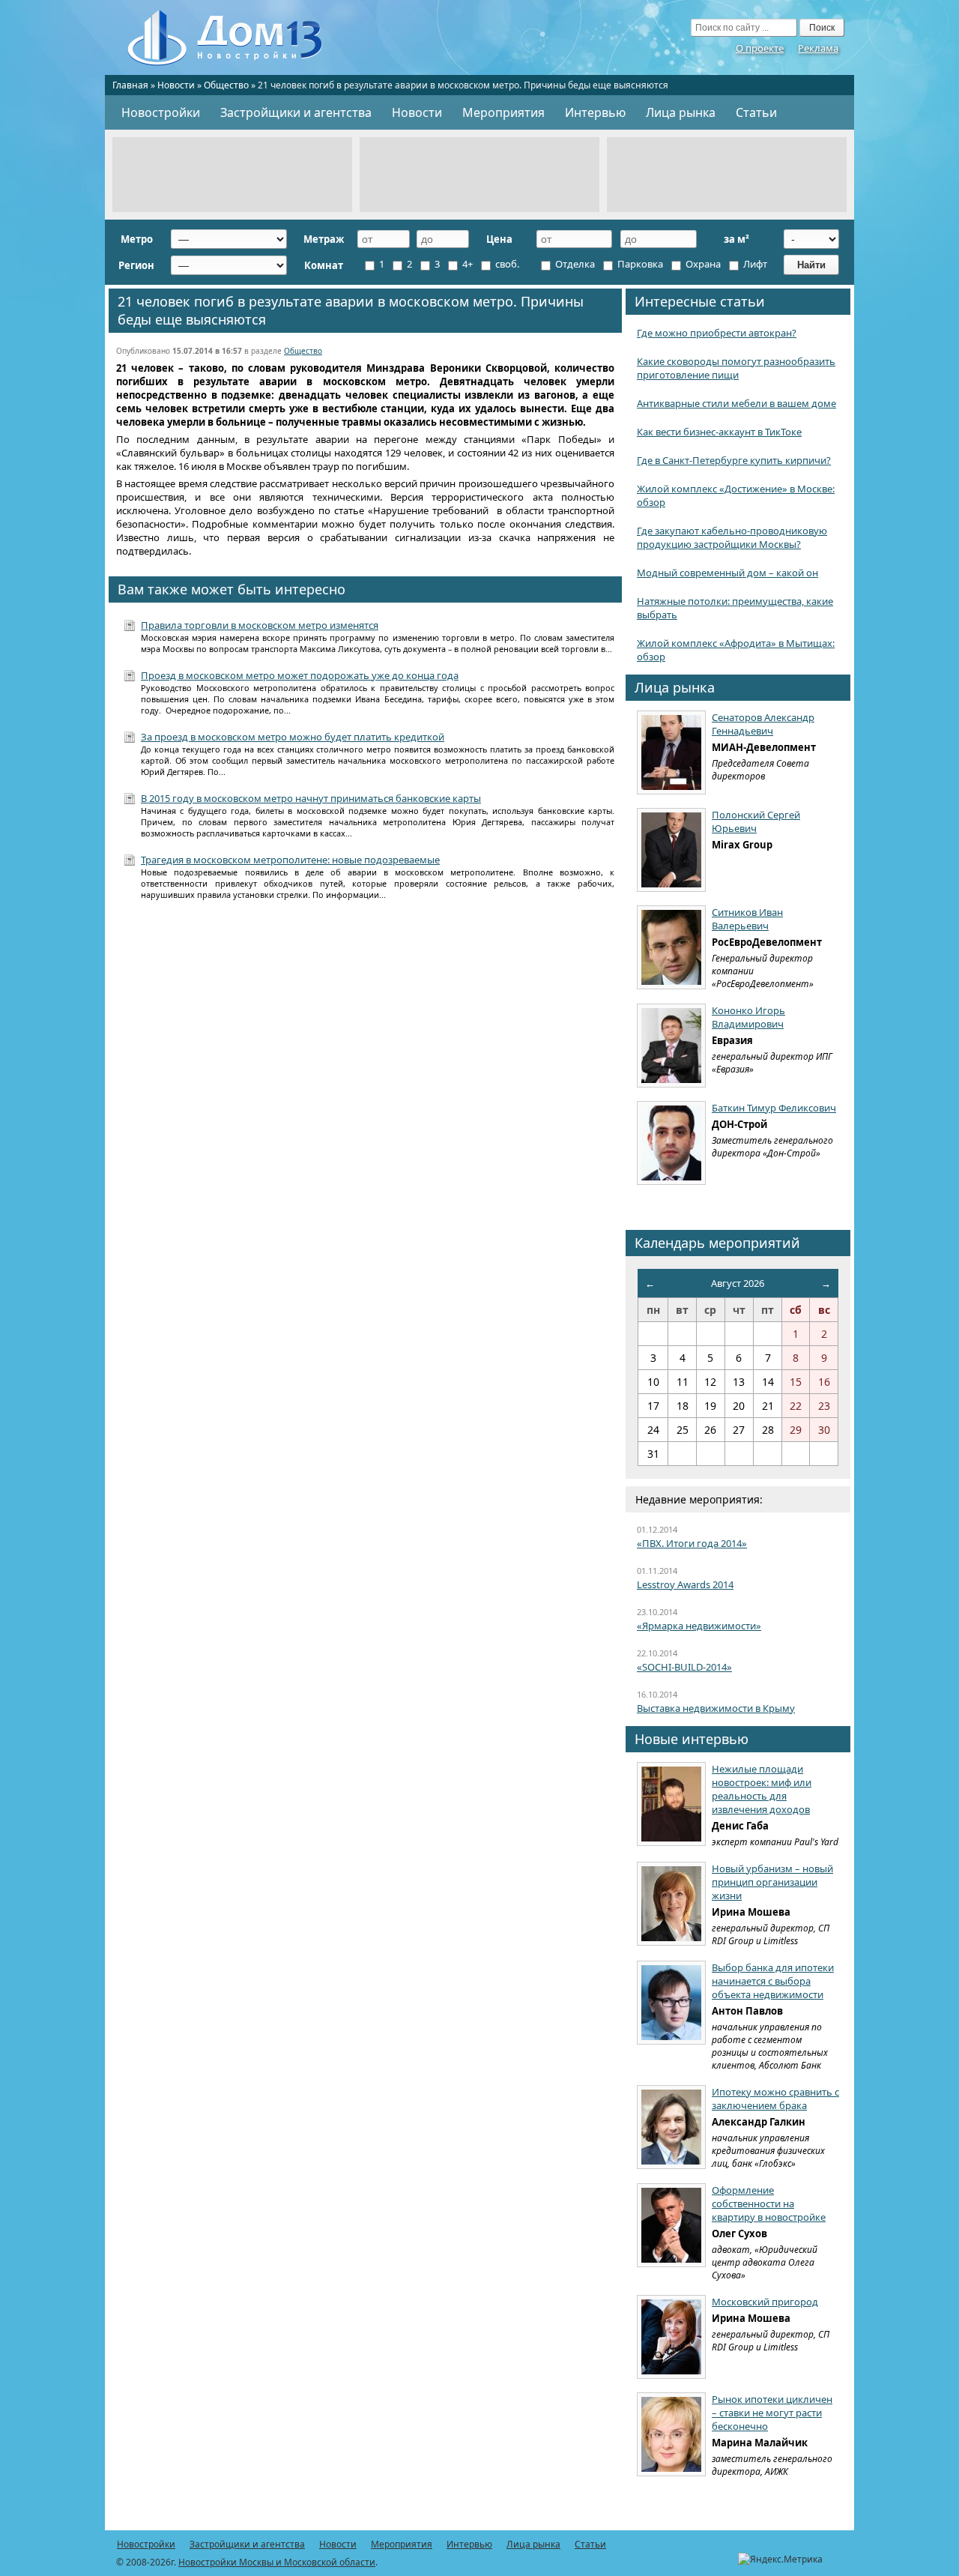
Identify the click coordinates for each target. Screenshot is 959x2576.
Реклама (818, 48)
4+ (466, 264)
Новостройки (161, 112)
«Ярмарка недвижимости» (699, 1626)
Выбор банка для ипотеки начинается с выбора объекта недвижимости (773, 1981)
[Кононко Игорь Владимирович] (671, 1046)
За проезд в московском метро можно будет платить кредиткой (293, 737)
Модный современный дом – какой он (727, 573)
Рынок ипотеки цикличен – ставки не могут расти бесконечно (772, 2413)
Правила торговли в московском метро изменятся (260, 625)
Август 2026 (738, 1283)
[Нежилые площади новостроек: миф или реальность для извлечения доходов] (671, 1804)
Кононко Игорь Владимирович (748, 1017)
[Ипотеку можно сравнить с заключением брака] (671, 2127)
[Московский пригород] (671, 2337)
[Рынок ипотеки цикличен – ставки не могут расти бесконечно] (671, 2434)
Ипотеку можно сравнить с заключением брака (775, 2099)
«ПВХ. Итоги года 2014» (692, 1543)
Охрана (702, 264)
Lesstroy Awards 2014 (685, 1584)
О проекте (760, 48)
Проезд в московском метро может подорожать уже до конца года (300, 675)
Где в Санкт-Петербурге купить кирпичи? (734, 460)
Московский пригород (765, 2302)
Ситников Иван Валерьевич (747, 919)
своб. (506, 264)
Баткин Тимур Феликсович (774, 1108)
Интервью (595, 112)
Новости (176, 85)
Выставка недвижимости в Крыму (716, 1708)
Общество (226, 85)
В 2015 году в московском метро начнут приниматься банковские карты (311, 798)
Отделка (574, 264)
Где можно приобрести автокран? (717, 333)
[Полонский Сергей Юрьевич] (671, 850)
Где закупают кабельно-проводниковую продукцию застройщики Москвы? (732, 537)
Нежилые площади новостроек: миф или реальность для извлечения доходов (762, 1789)
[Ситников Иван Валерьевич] (671, 947)
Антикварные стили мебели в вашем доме (736, 403)
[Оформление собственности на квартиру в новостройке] (671, 2225)
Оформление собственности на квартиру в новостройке (769, 2204)
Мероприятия (503, 112)
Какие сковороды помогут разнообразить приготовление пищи (736, 368)
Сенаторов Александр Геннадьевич (763, 724)
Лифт (754, 264)
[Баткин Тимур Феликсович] (671, 1143)
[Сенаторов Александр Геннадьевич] (671, 752)
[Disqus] (365, 1108)
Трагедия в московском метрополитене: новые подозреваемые (290, 860)
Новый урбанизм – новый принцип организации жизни (772, 1882)
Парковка (639, 264)
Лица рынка (681, 112)
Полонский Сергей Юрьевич (756, 821)
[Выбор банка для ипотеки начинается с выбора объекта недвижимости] (671, 2003)
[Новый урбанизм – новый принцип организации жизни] (671, 1904)
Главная (130, 85)
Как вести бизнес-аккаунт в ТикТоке (719, 432)
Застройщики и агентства (296, 112)
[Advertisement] (232, 175)
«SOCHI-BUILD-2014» (684, 1667)
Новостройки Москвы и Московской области (277, 2562)
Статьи (756, 112)
